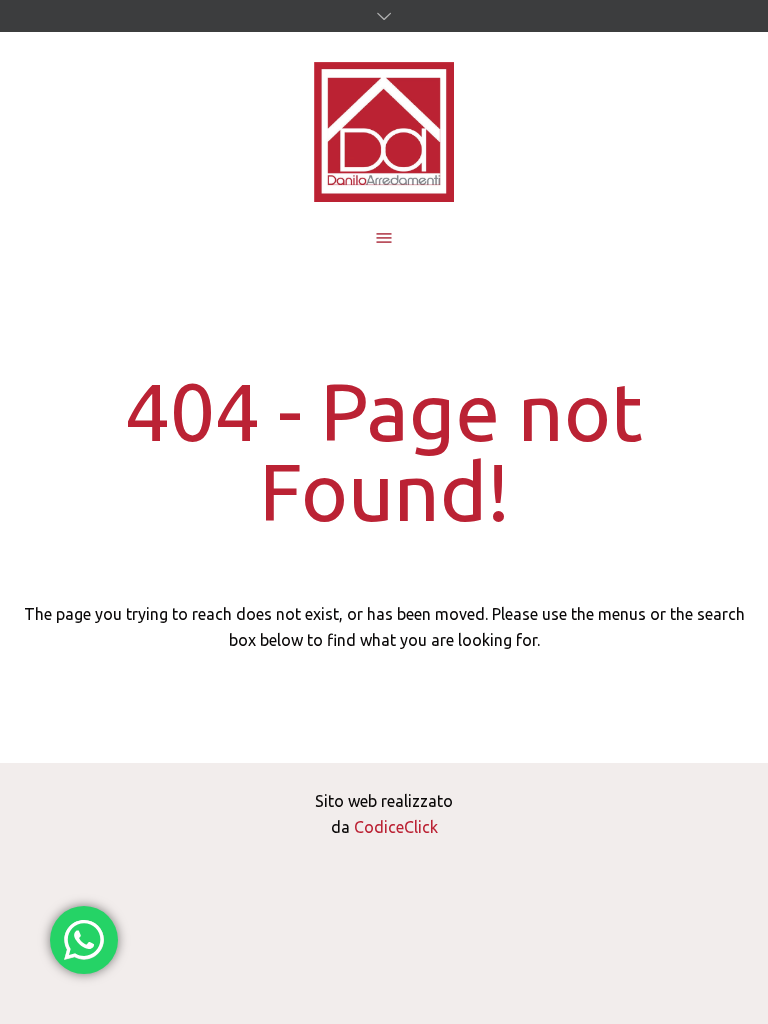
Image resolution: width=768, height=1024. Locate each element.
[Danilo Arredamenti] (384, 132)
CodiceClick (396, 827)
